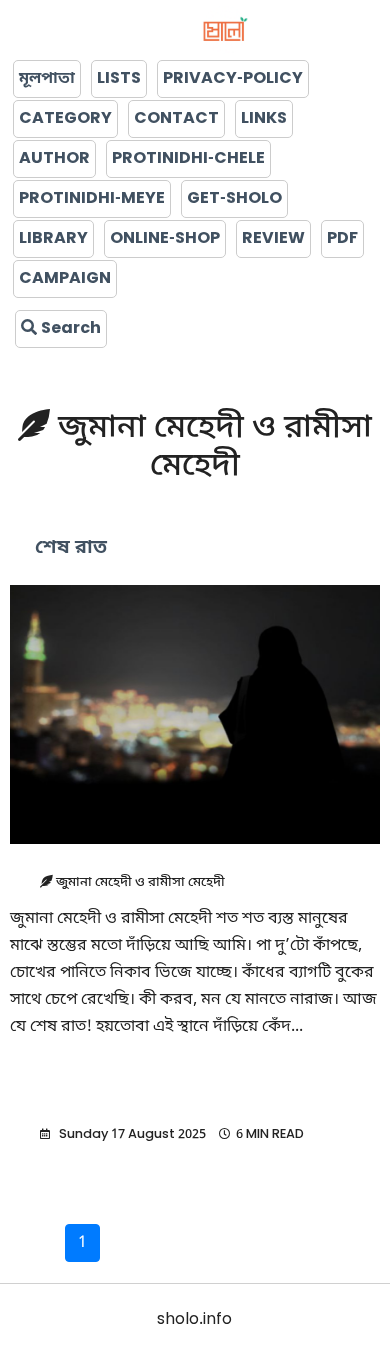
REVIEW (273, 239)
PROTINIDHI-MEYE (92, 199)
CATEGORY (65, 119)
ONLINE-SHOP (165, 239)
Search (69, 329)
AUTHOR (54, 159)
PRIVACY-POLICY (233, 79)
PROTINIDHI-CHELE (188, 159)
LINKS (264, 119)
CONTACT (176, 119)
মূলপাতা (47, 79)
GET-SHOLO (234, 199)
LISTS (119, 79)
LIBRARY (53, 239)
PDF (342, 239)
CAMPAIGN (65, 279)
